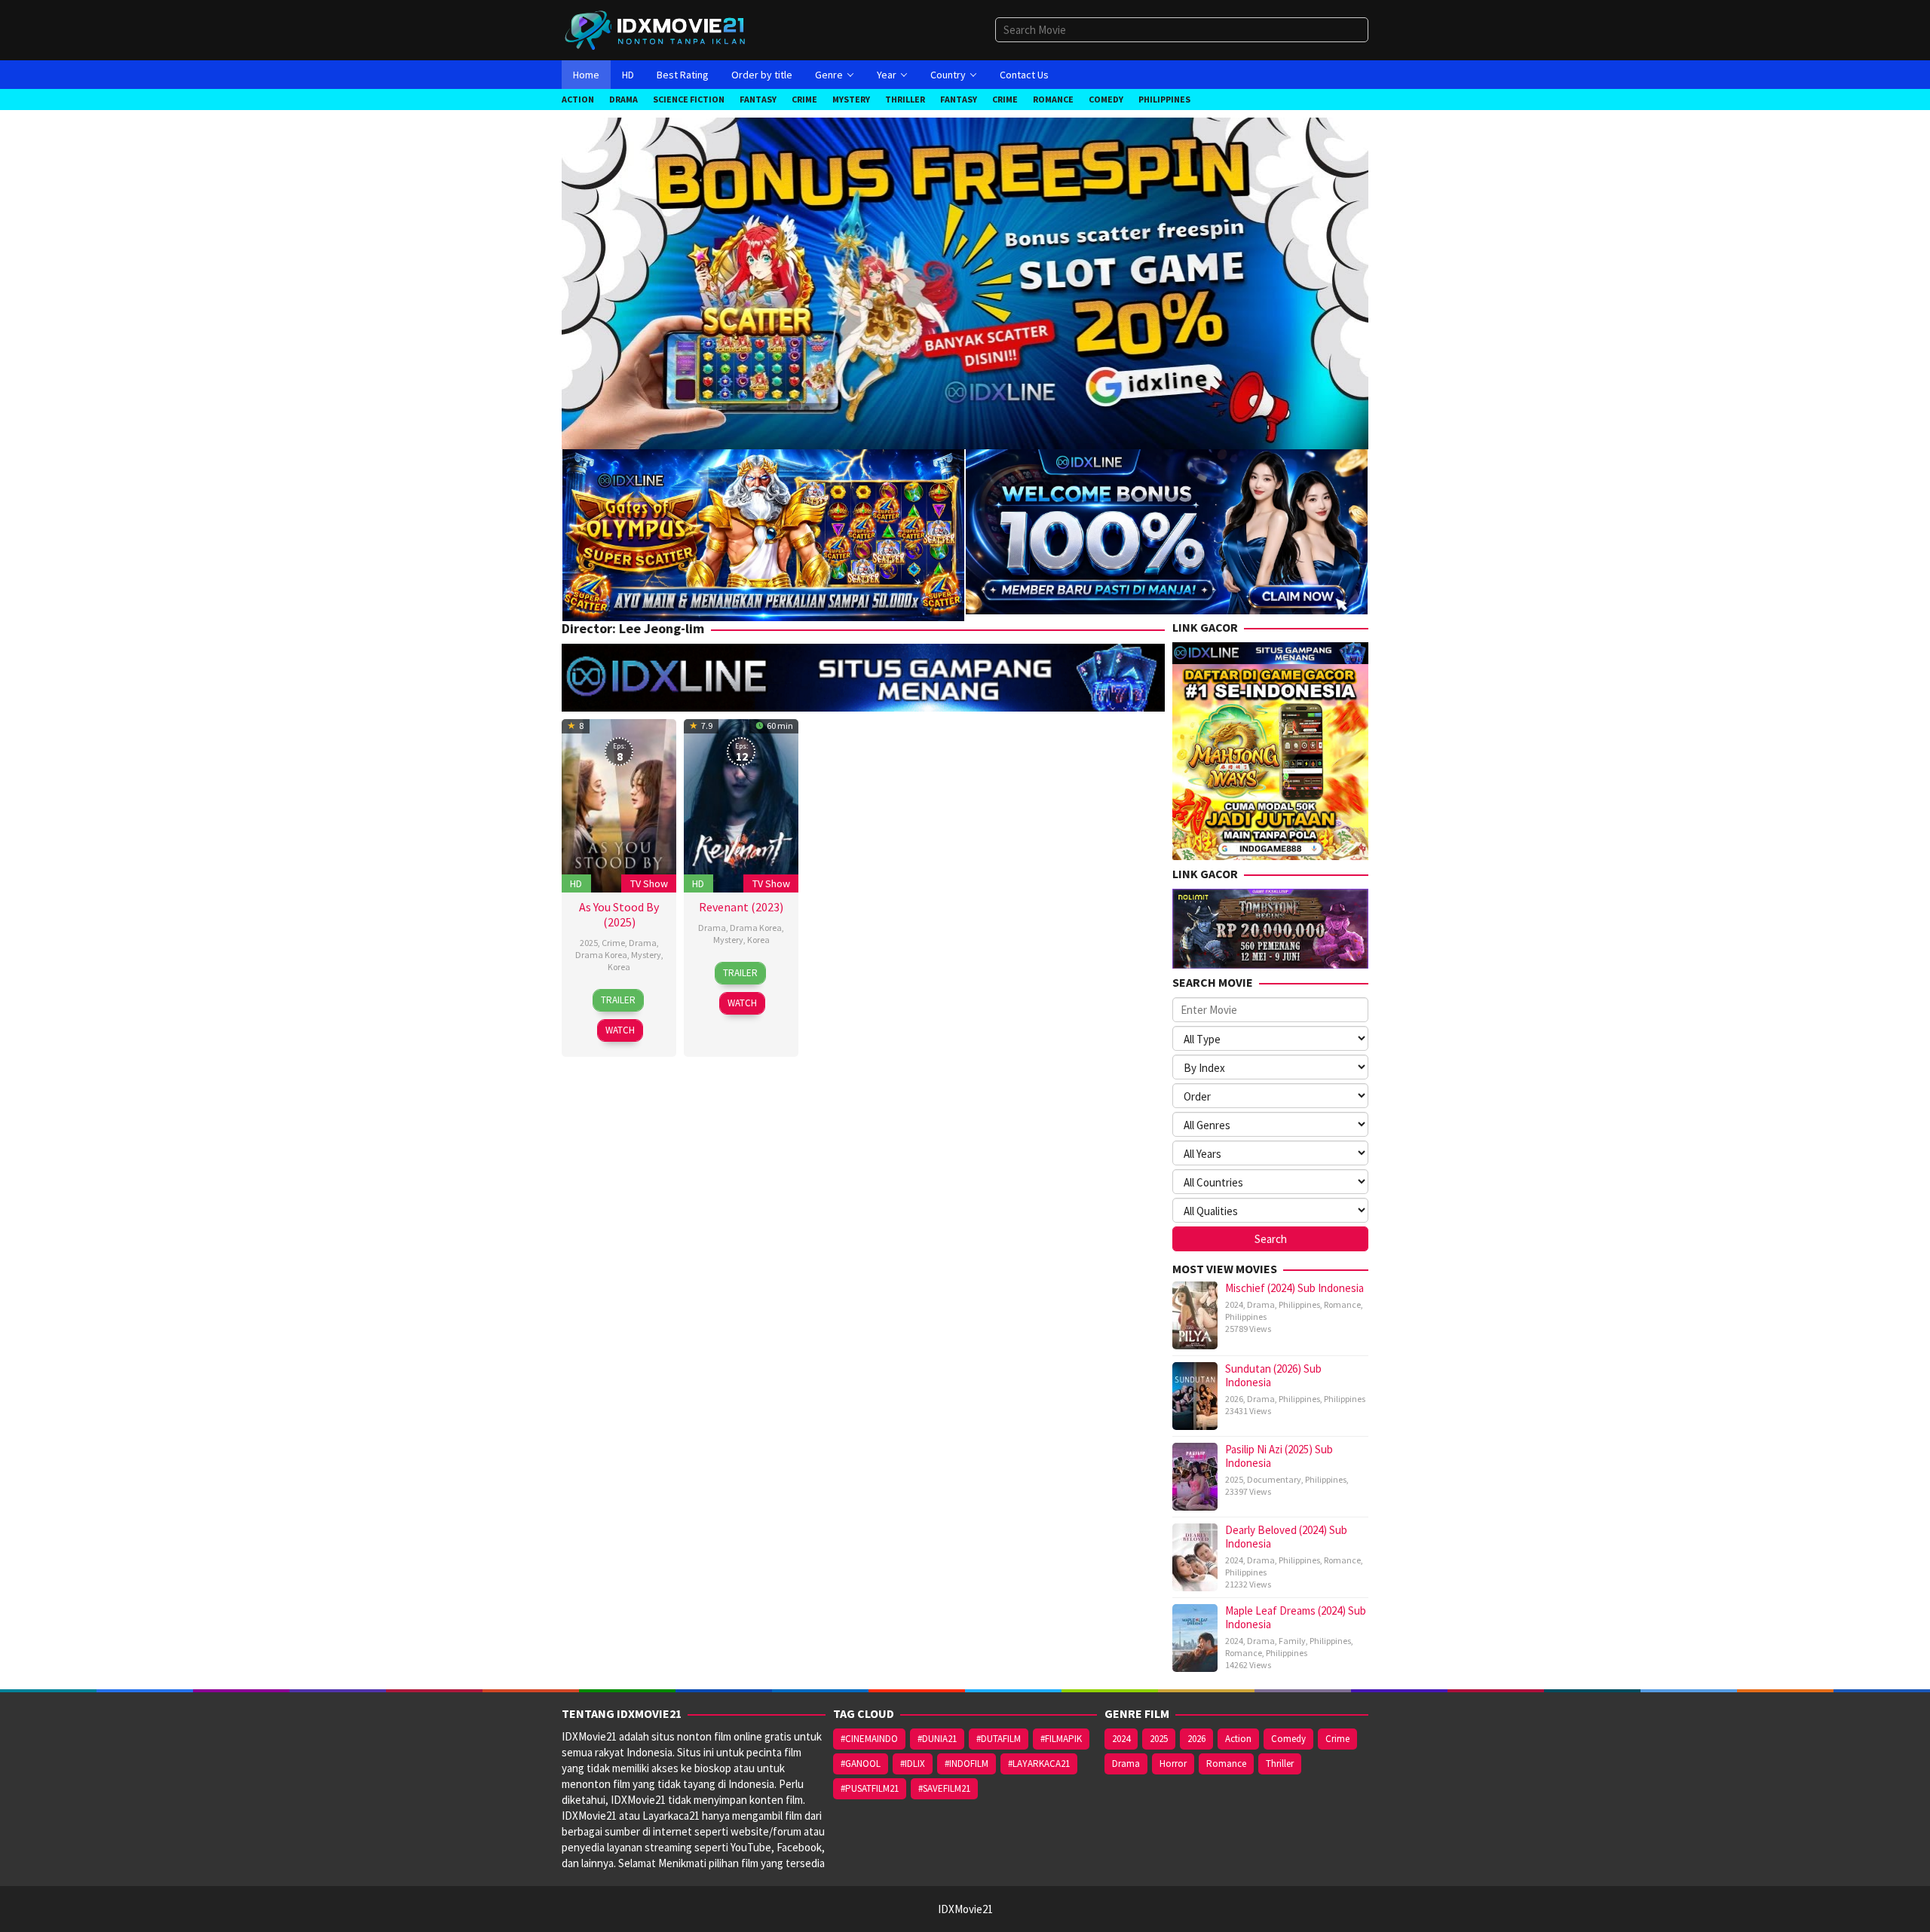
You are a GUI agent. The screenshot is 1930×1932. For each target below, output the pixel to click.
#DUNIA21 (937, 1739)
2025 (589, 943)
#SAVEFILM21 (944, 1788)
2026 (1234, 1399)
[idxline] (1167, 530)
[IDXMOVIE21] (656, 29)
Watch (620, 1030)
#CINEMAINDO (869, 1739)
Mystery (646, 955)
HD (576, 883)
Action (1238, 1739)
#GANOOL (861, 1764)
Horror (1173, 1764)
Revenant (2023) (741, 907)
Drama (643, 943)
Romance (1342, 1304)
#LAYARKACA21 (1039, 1764)
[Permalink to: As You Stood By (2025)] (619, 804)
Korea (619, 967)
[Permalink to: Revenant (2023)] (741, 804)
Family (1292, 1641)
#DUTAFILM (999, 1739)
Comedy (1288, 1739)
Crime (613, 943)
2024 (1234, 1304)
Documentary (1274, 1479)
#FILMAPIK (1061, 1739)
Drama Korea (601, 955)
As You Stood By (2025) (619, 914)
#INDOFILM (967, 1764)
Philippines (1299, 1304)
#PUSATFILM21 (870, 1788)
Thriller (1280, 1764)
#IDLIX (913, 1764)
